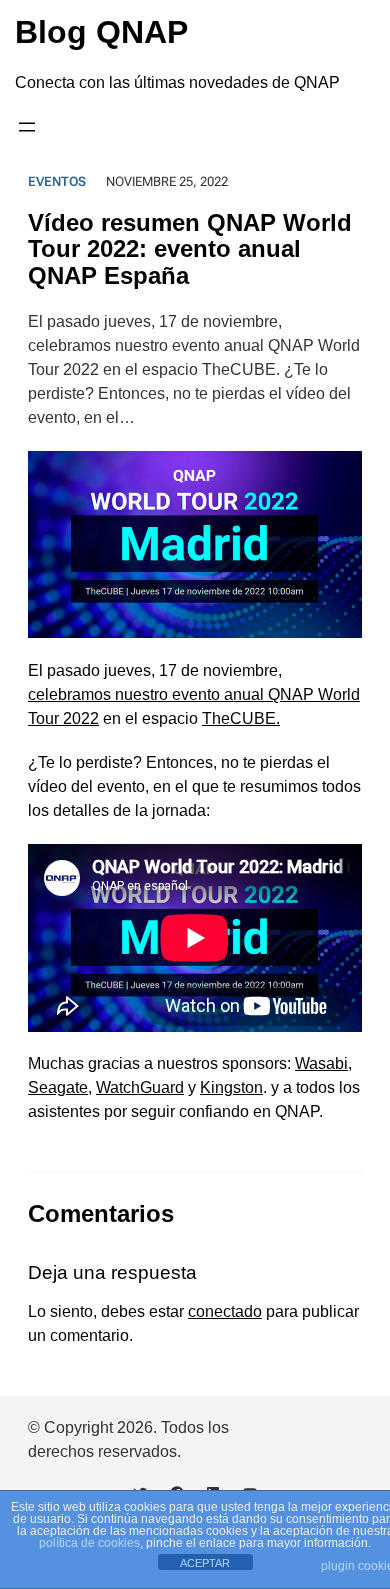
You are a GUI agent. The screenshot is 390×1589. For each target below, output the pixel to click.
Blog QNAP (101, 32)
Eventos (57, 181)
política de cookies (89, 1543)
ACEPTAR (205, 1563)
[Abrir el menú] (27, 127)
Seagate (58, 1087)
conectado (225, 1311)
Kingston (231, 1087)
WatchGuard (140, 1087)
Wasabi (321, 1063)
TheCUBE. (241, 718)
